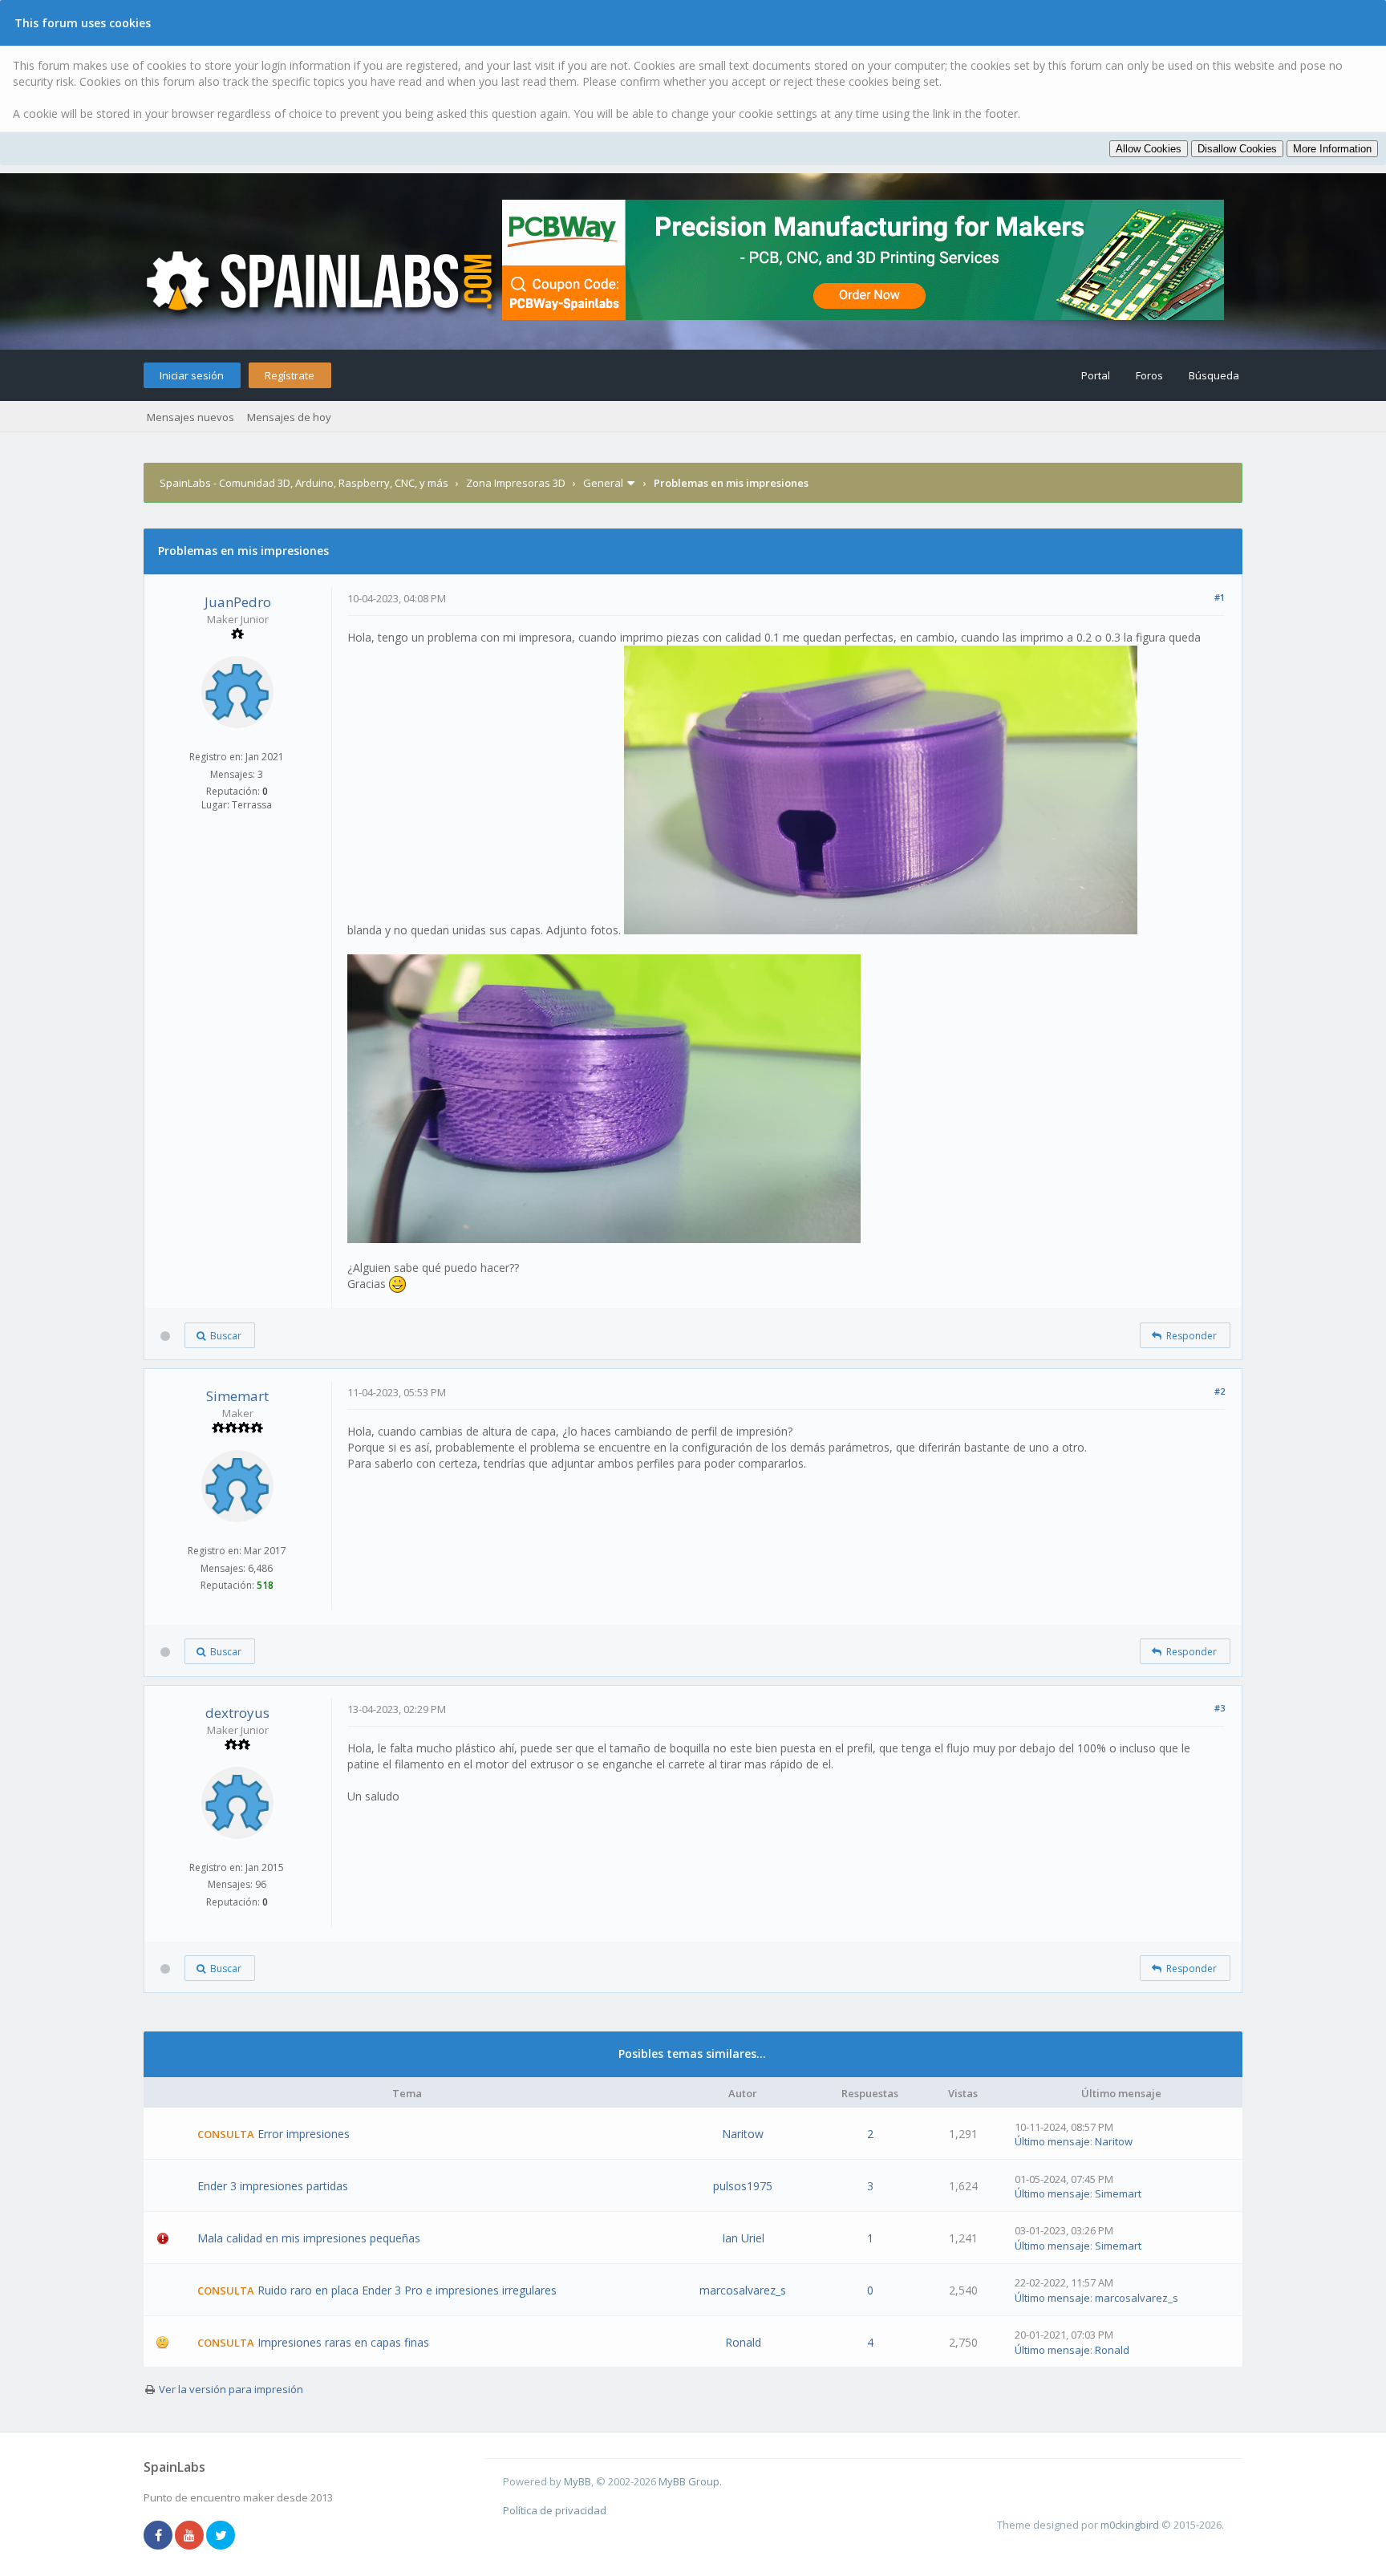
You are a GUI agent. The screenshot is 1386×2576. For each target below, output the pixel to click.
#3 (1220, 1708)
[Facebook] (158, 2536)
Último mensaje (1052, 2141)
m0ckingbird (1130, 2525)
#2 (1220, 1391)
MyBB (577, 2481)
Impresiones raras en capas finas (343, 2342)
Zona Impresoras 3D (516, 483)
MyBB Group (689, 2481)
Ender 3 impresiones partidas (273, 2186)
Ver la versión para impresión (231, 2389)
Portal (1096, 375)
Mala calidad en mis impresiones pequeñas (309, 2238)
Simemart (237, 1396)
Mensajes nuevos (190, 417)
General (603, 483)
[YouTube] (189, 2536)
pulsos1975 (743, 2186)
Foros (1149, 375)
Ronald (743, 2342)
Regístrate (290, 375)
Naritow (743, 2134)
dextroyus (237, 1713)
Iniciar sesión (192, 375)
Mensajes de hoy (289, 417)
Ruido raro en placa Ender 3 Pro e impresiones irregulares (407, 2290)
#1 (1220, 597)
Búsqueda (1214, 375)
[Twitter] (221, 2536)
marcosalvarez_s (743, 2290)
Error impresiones (304, 2134)
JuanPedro (238, 602)
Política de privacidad (555, 2510)
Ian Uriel (743, 2238)
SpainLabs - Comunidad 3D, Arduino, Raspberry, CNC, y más (304, 483)
